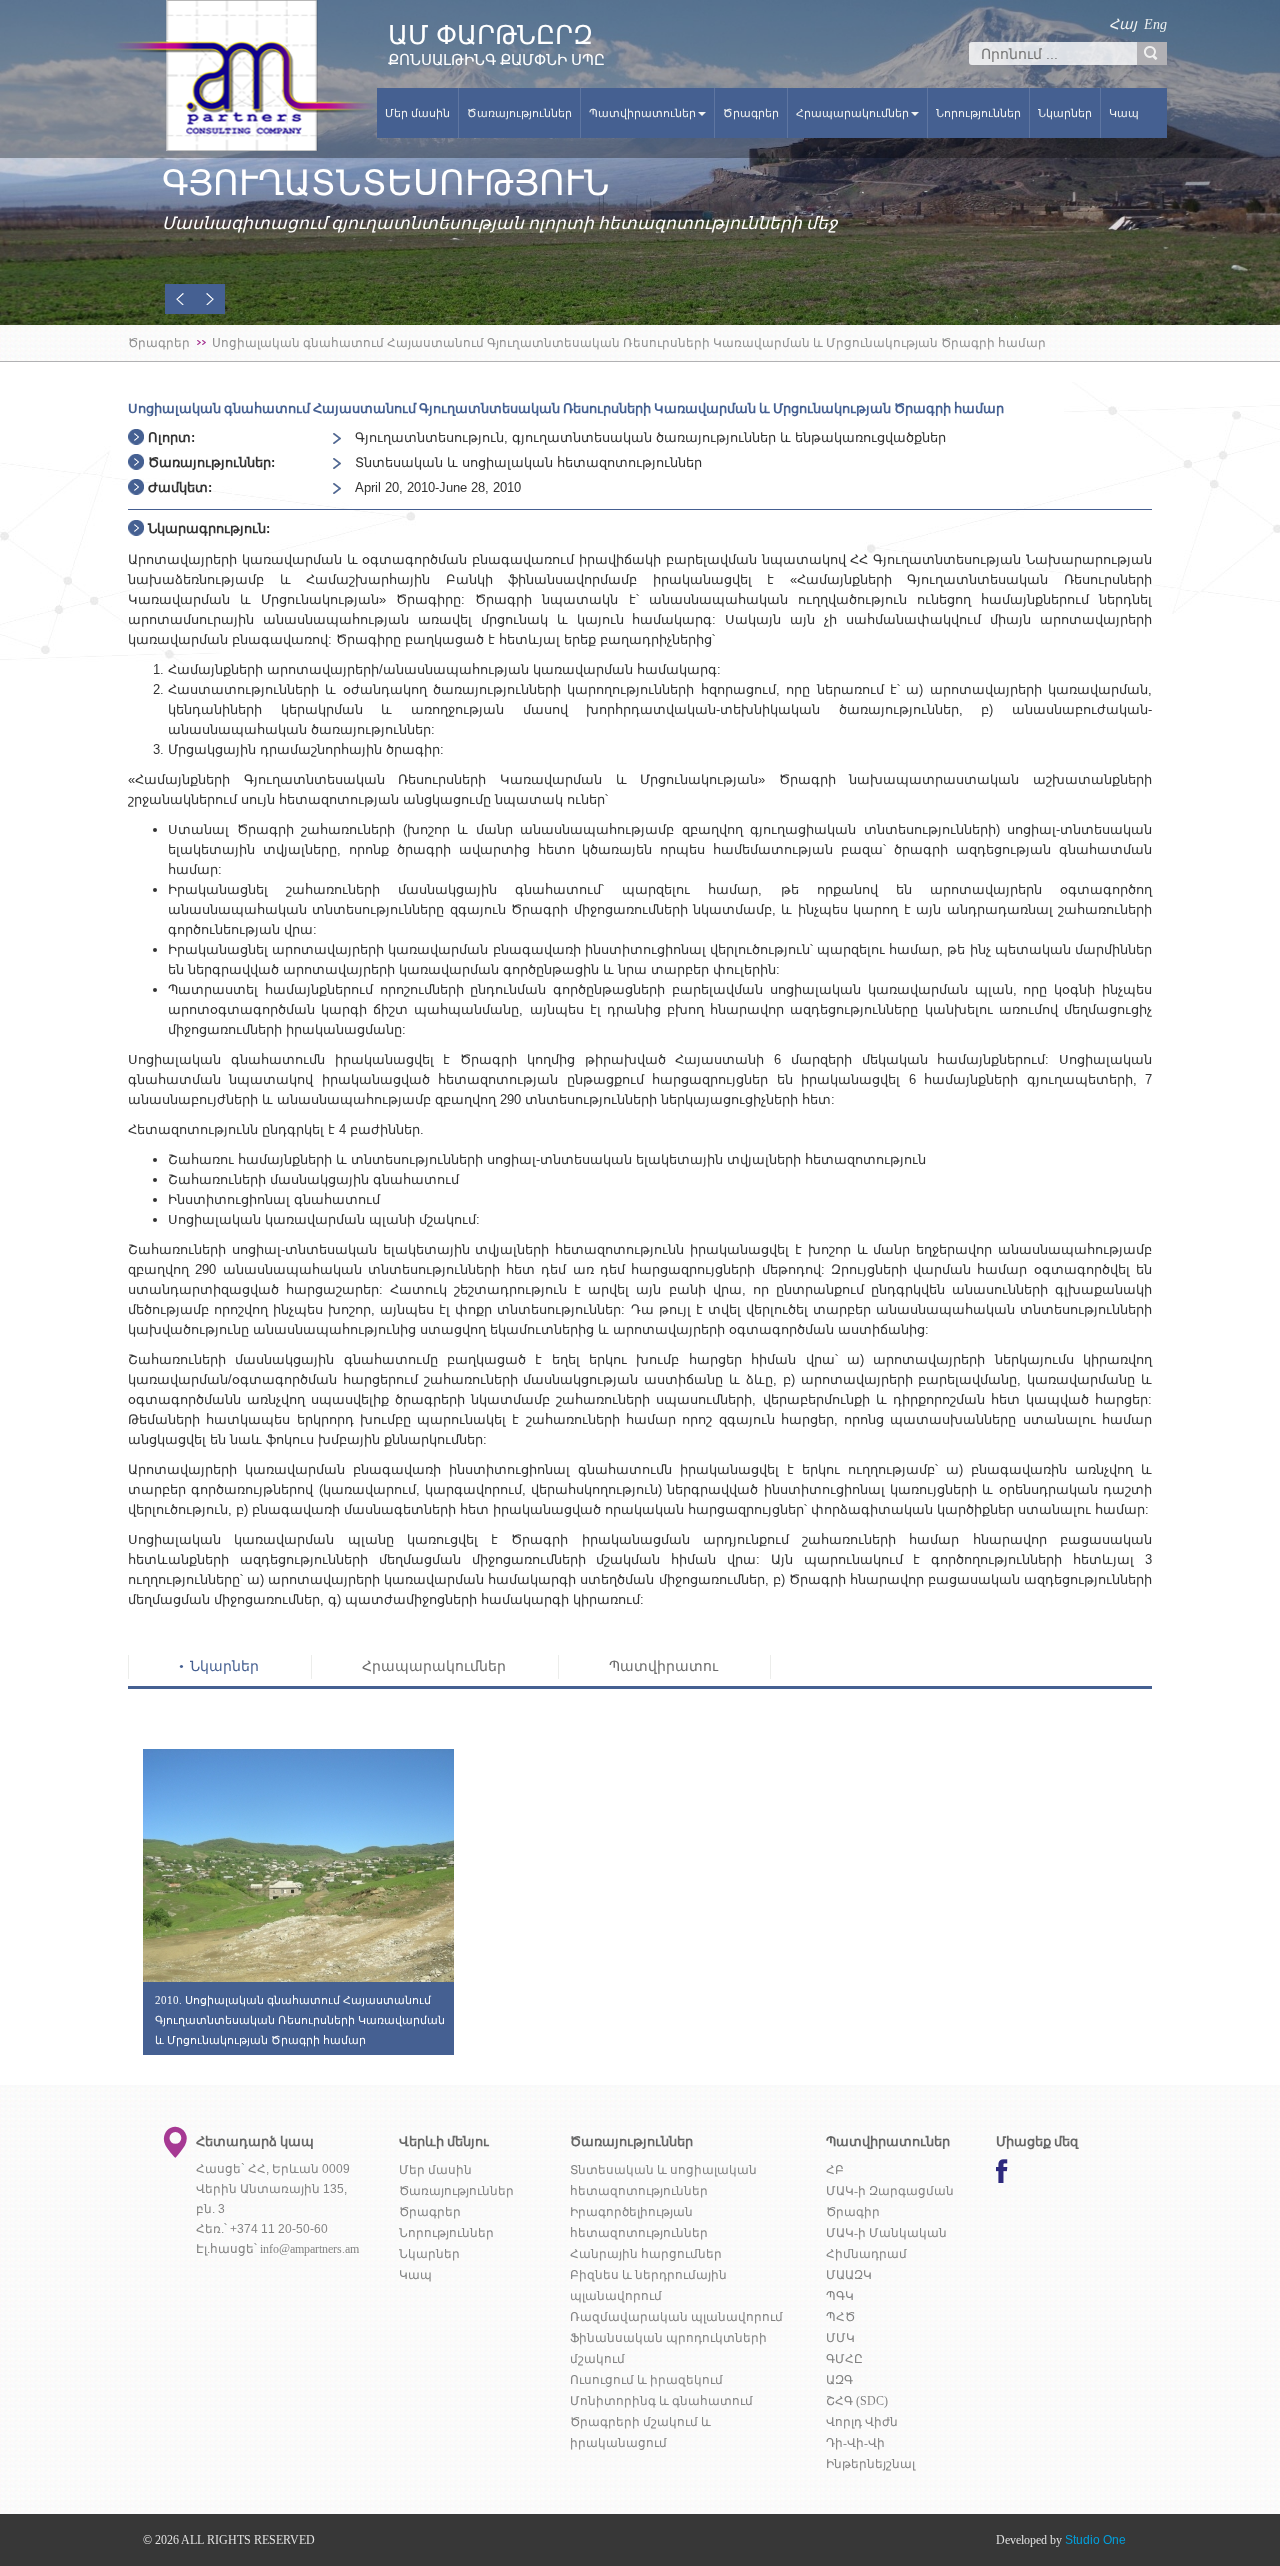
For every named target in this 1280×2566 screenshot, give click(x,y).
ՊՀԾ (840, 2317)
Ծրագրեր (751, 113)
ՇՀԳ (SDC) (857, 2401)
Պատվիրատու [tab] (663, 1666)
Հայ (1123, 24)
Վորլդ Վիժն (862, 2422)
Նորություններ (978, 113)
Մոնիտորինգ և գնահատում (661, 2401)
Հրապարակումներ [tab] (434, 1666)
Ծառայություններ (519, 113)
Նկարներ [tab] (224, 1666)
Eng (1155, 24)
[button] (180, 299)
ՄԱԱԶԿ (849, 2275)
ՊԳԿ (840, 2296)
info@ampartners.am (309, 2249)
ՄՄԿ (840, 2338)
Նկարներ (1065, 113)
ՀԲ (835, 2170)
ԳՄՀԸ (844, 2359)
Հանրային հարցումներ (646, 2254)
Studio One (1095, 2540)
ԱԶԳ (839, 2380)
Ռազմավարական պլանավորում (676, 2317)
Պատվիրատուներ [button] (642, 113)
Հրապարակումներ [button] (852, 113)
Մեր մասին (417, 113)
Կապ (1124, 113)
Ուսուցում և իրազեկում (646, 2380)
